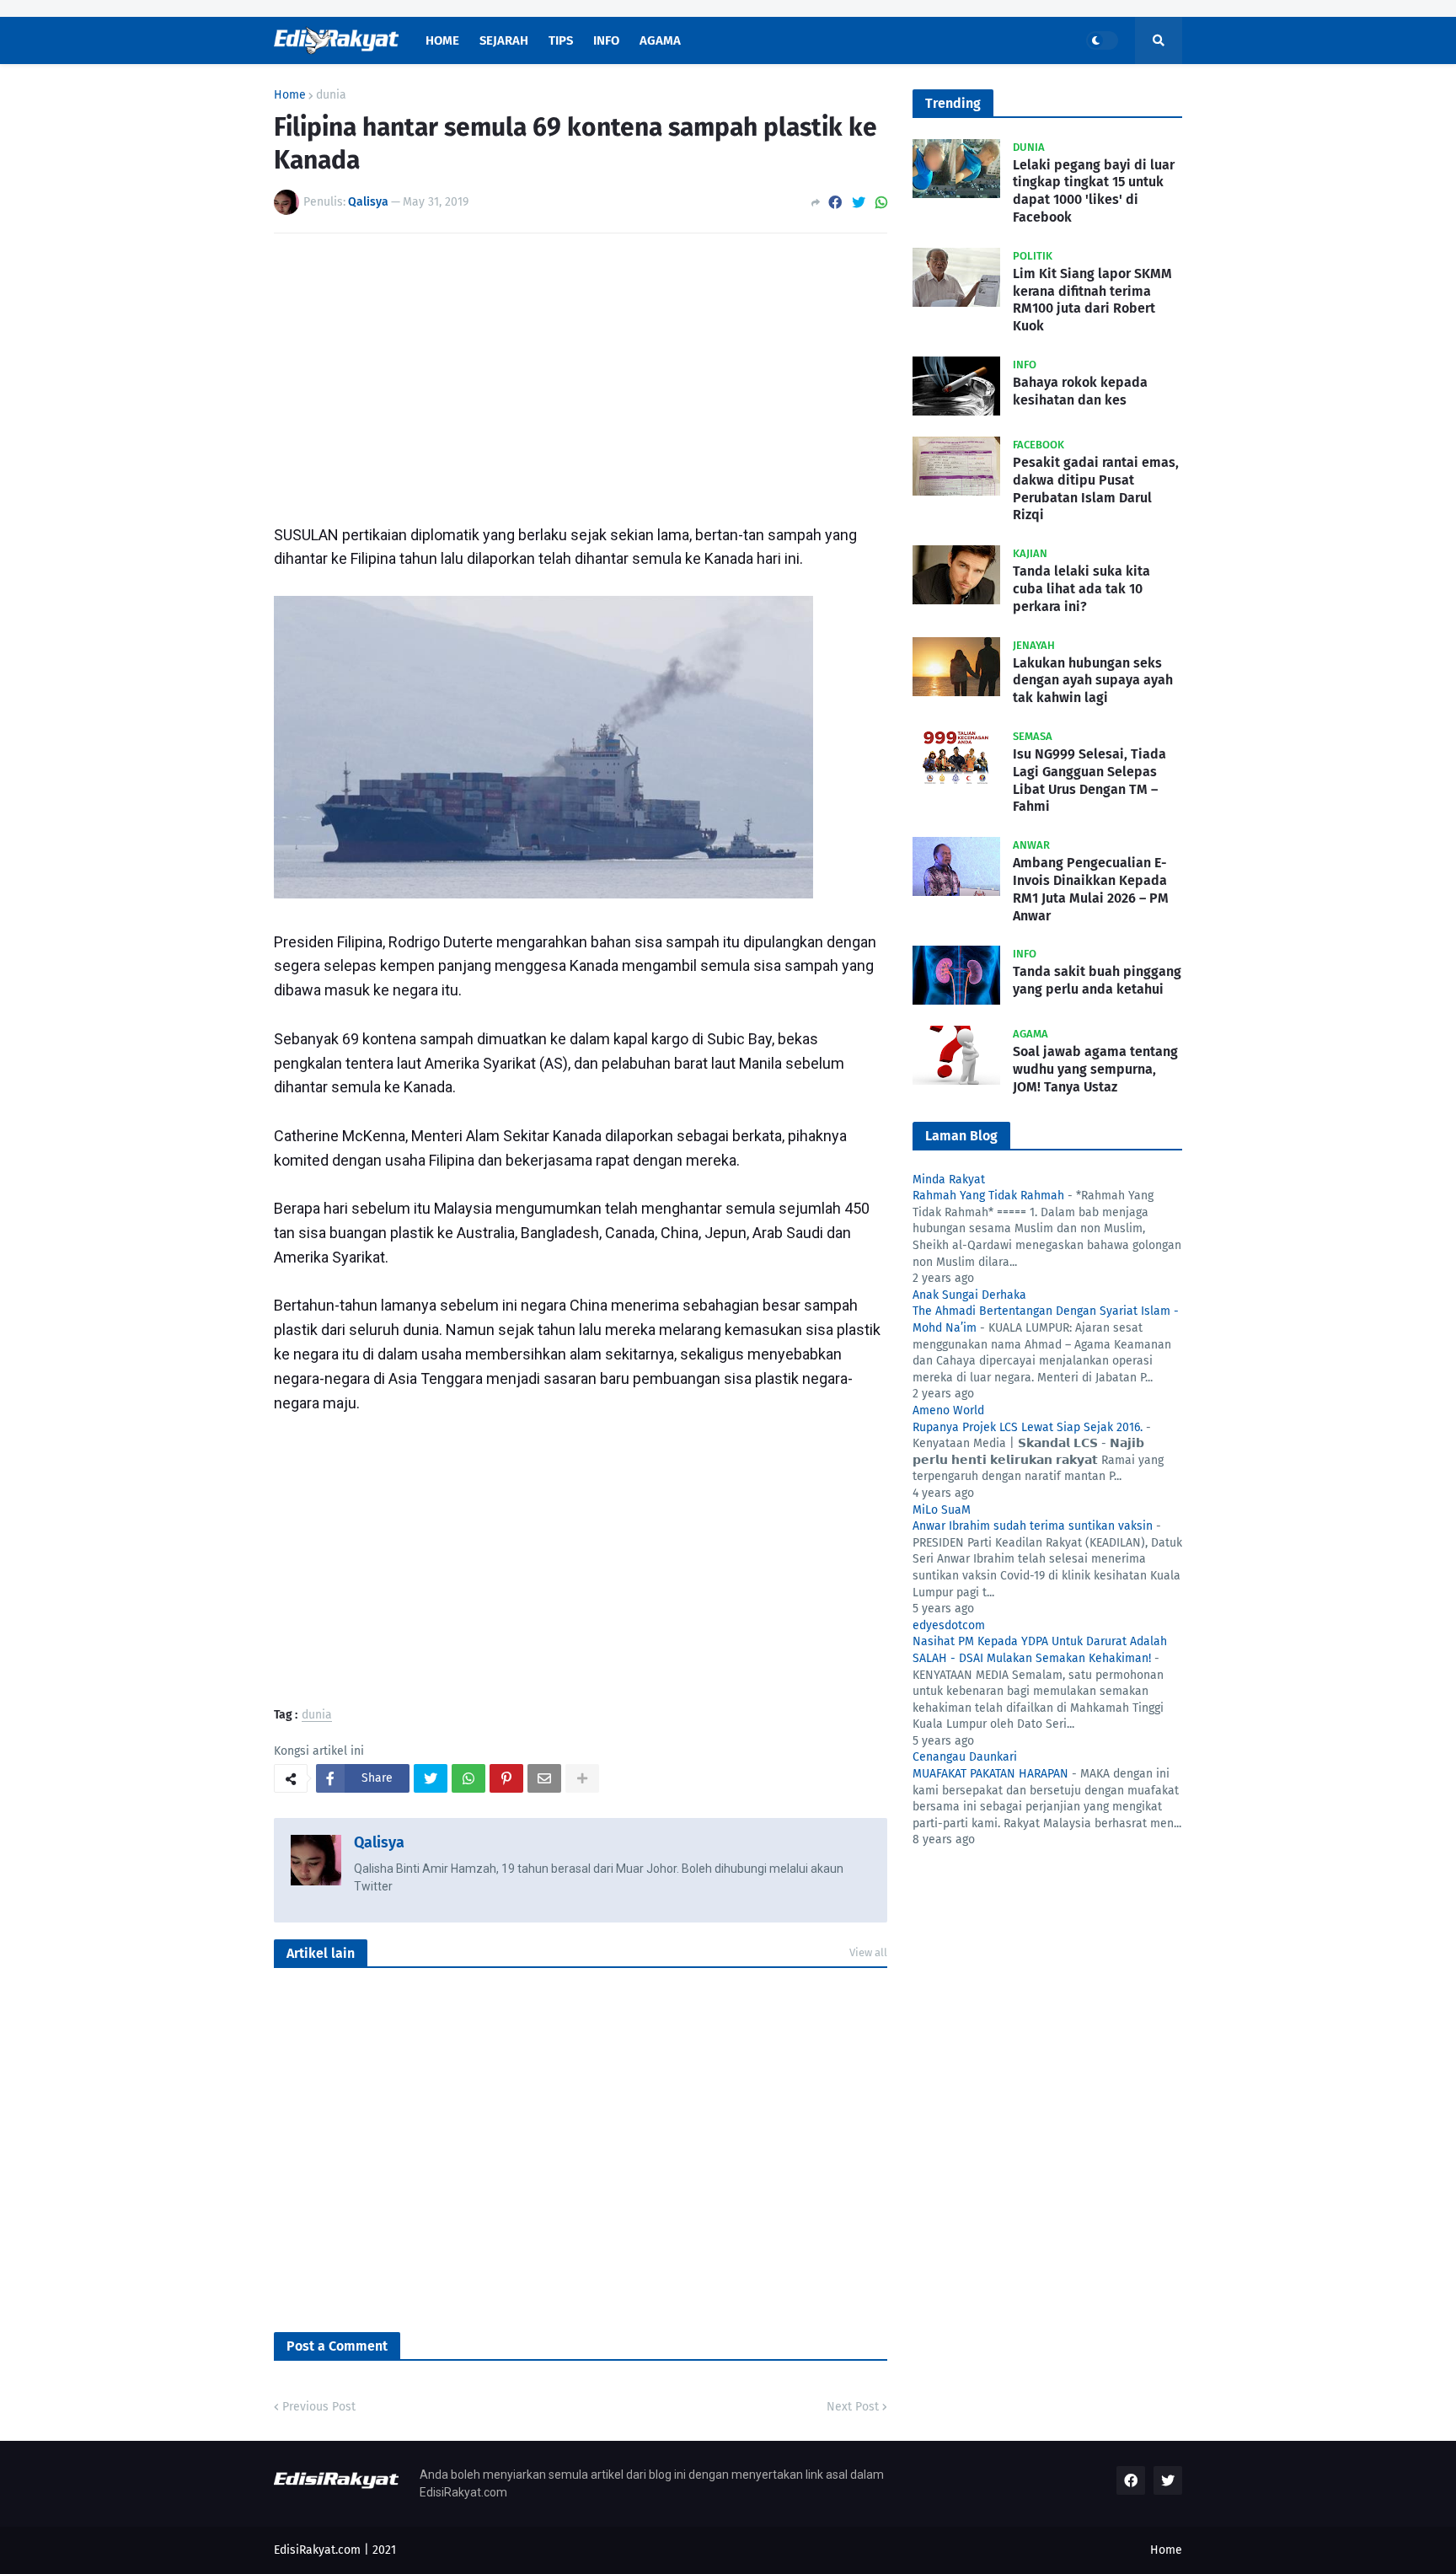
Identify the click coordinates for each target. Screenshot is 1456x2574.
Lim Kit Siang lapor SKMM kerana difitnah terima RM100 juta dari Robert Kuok (1092, 300)
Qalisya (379, 1842)
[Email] (544, 1778)
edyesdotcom (949, 1625)
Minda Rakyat (949, 1180)
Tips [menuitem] (561, 40)
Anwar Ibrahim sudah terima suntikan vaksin (1033, 1526)
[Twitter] (859, 203)
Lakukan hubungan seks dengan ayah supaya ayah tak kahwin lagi (1093, 681)
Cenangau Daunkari (965, 1757)
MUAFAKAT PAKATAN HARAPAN (990, 1774)
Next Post (853, 2407)
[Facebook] (835, 203)
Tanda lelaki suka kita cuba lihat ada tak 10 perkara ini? (1081, 589)
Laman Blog (961, 1136)
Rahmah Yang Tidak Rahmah (988, 1196)
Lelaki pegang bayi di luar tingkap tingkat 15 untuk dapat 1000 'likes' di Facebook (1094, 191)
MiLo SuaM (942, 1510)
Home (290, 95)
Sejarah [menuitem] (504, 40)
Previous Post (319, 2407)
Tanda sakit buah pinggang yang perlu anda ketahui (1097, 980)
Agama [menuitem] (660, 40)
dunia (331, 95)
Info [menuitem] (606, 40)
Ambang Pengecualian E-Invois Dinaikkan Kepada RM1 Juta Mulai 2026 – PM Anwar (1091, 889)
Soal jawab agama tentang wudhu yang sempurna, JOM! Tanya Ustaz (1095, 1069)
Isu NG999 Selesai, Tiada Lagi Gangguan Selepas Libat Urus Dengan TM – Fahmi (1089, 780)
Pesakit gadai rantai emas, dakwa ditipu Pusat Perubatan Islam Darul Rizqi (1096, 488)
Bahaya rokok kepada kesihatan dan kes (1080, 391)
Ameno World (948, 1410)
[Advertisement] (581, 373)
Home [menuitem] (442, 40)
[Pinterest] (506, 1778)
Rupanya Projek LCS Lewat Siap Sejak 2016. (1028, 1427)
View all (868, 1952)
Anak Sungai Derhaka (969, 1295)
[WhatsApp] (881, 203)
